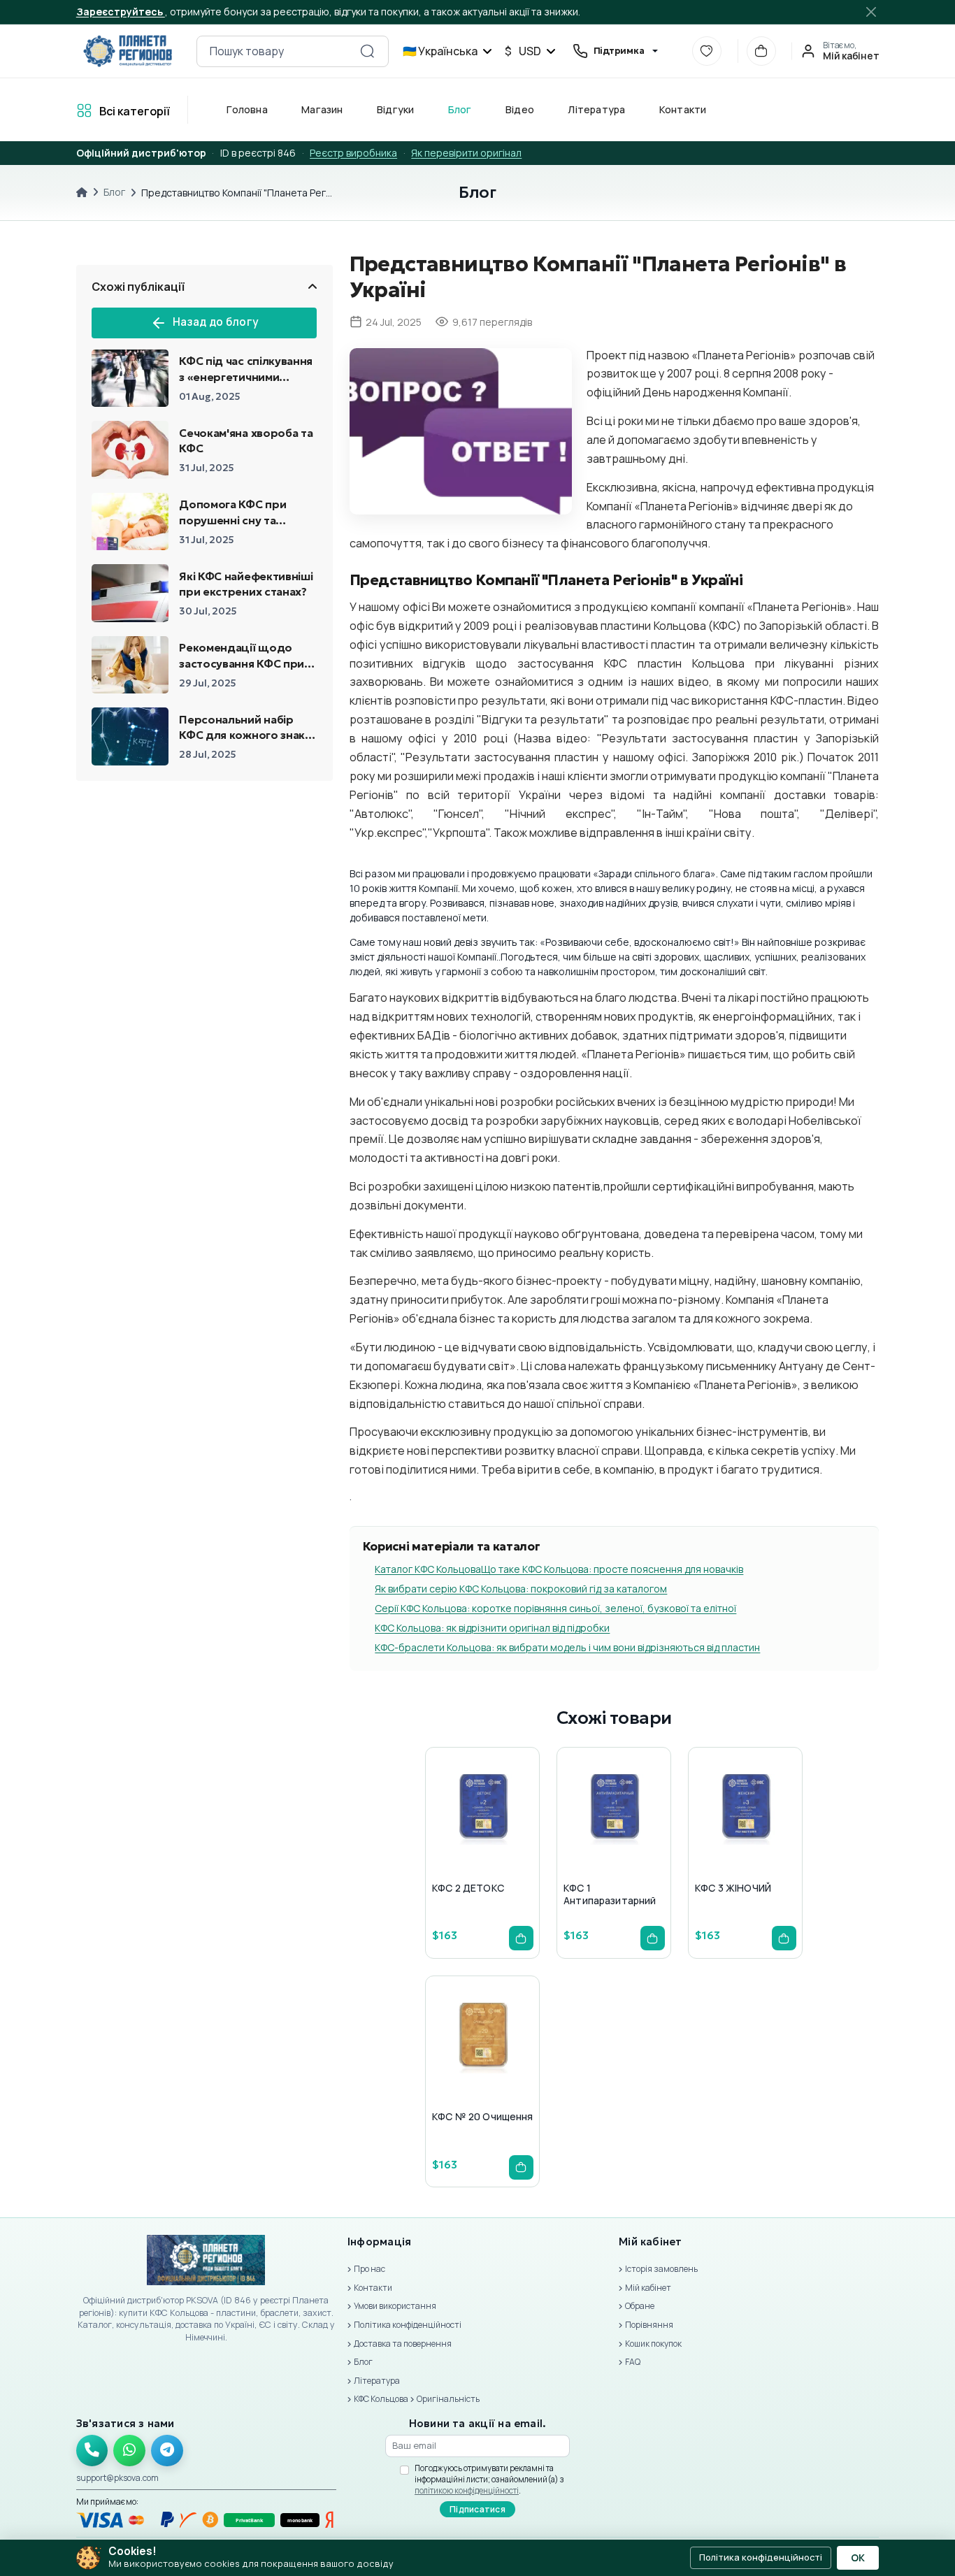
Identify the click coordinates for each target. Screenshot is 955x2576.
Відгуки (395, 109)
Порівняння (649, 2325)
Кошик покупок (653, 2344)
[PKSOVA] (128, 51)
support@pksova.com (117, 2478)
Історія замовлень (661, 2269)
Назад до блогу (215, 322)
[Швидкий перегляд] (446, 1837)
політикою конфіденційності (467, 2490)
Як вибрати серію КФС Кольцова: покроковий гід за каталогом (521, 1589)
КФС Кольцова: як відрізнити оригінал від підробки (492, 1628)
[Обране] (707, 51)
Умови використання (395, 2306)
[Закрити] (871, 12)
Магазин (322, 109)
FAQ (633, 2362)
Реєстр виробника (353, 153)
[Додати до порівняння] (513, 1837)
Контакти (682, 109)
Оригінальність (448, 2399)
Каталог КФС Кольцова (428, 1569)
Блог (459, 109)
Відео (519, 109)
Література (596, 109)
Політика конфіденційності (408, 2325)
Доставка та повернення (403, 2344)
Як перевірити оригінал (466, 153)
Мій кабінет (648, 2288)
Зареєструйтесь (121, 12)
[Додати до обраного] (480, 1837)
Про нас (369, 2269)
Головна (247, 109)
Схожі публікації (138, 287)
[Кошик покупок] (761, 51)
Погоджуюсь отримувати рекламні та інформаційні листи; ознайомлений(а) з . (489, 2479)
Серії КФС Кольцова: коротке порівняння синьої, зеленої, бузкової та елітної (555, 1608)
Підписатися (477, 2509)
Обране (640, 2306)
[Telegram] (167, 2451)
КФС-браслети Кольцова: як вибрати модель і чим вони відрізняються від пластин (567, 1647)
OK (858, 2558)
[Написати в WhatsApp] (129, 2451)
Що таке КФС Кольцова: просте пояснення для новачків (612, 1569)
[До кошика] (521, 1938)
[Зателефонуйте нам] (92, 2451)
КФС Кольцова (381, 2399)
